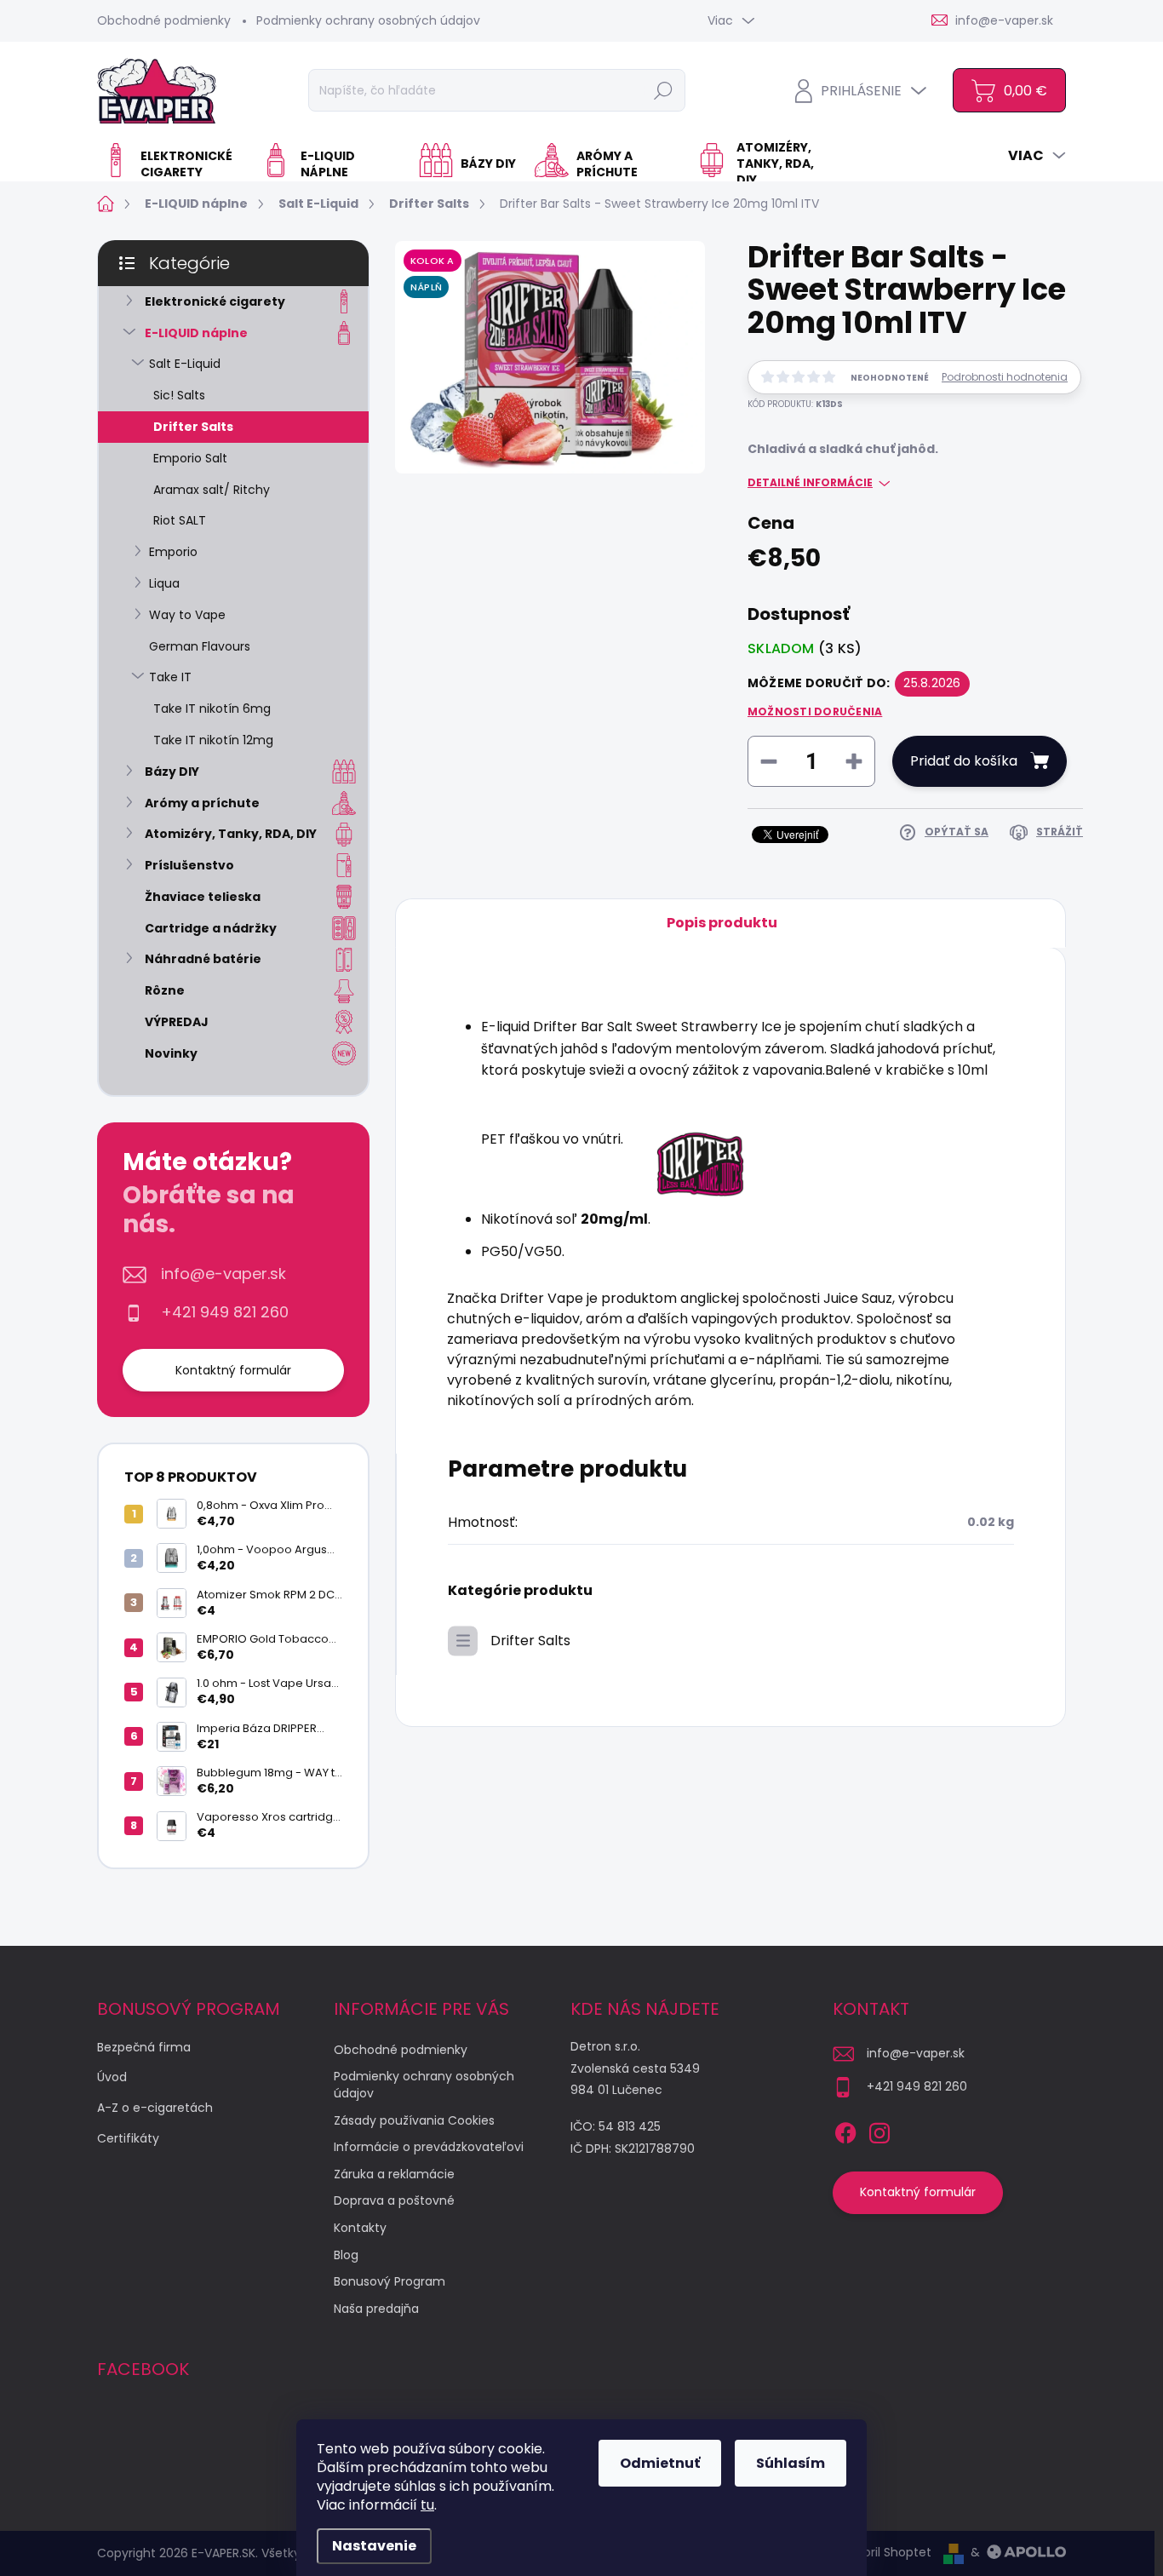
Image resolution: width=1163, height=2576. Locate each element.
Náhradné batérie (203, 959)
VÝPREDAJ (177, 1022)
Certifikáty (128, 2138)
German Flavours (200, 646)
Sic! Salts (179, 395)
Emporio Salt (190, 458)
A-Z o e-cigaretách (155, 2108)
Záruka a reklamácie (394, 2174)
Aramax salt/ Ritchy (212, 490)
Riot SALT (180, 520)
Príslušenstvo (189, 865)
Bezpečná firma (144, 2047)
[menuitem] (173, 164)
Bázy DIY (172, 772)
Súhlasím (791, 2463)
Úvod (112, 2077)
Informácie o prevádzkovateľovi (429, 2147)
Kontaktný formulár (233, 1370)
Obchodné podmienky (164, 20)
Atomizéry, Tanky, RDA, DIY (231, 834)
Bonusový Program (390, 2281)
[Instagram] (879, 2130)
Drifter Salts (193, 427)
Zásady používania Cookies (414, 2120)
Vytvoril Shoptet (884, 2552)
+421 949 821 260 (225, 1312)
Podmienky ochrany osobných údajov (368, 20)
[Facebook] (845, 2130)
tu (427, 2505)
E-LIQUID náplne (196, 333)
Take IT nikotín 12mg (213, 740)
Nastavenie (374, 2546)
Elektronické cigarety (215, 301)
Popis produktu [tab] (722, 923)
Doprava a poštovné (394, 2200)
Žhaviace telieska (203, 897)
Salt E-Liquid (185, 364)
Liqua (164, 583)
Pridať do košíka (964, 761)
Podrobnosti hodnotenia (1005, 377)
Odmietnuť (660, 2463)
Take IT (170, 677)
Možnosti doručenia (815, 712)
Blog (346, 2255)
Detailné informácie (810, 483)
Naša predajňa (376, 2309)
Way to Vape (187, 615)
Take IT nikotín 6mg (212, 709)
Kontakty (360, 2228)
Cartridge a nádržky (211, 928)
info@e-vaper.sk (223, 1274)
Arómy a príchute (202, 803)
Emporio (173, 552)
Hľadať (663, 90)
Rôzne (165, 990)
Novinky (171, 1053)
